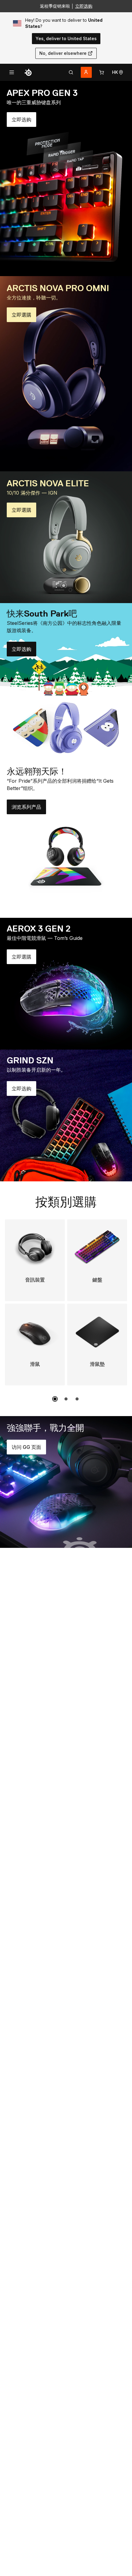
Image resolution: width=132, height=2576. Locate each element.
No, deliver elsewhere (63, 53)
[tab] (71, 72)
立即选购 (84, 6)
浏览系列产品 (29, 809)
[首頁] (28, 72)
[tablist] (71, 72)
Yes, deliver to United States (66, 38)
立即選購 (24, 317)
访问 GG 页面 (29, 1449)
